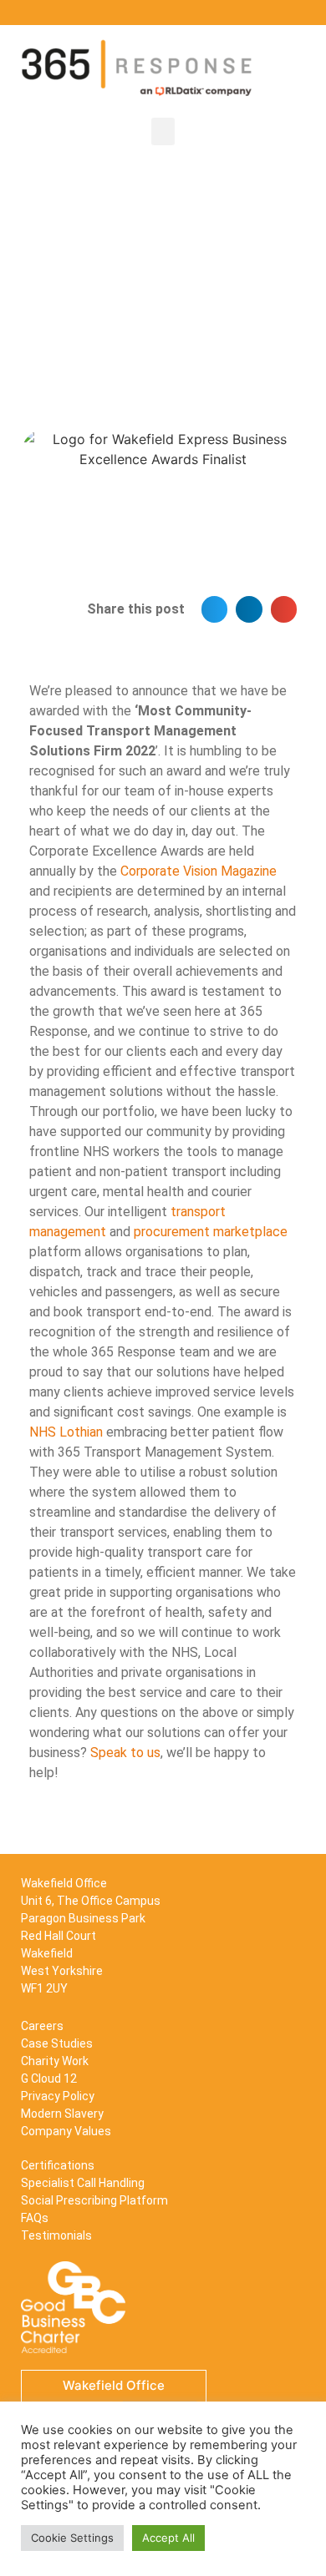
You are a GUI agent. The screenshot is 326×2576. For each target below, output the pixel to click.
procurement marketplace (211, 1232)
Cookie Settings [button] (72, 2538)
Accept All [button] (168, 2538)
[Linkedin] (251, 13)
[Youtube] (301, 13)
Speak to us (125, 1753)
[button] (163, 131)
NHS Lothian (66, 1432)
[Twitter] (276, 13)
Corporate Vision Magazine (199, 871)
